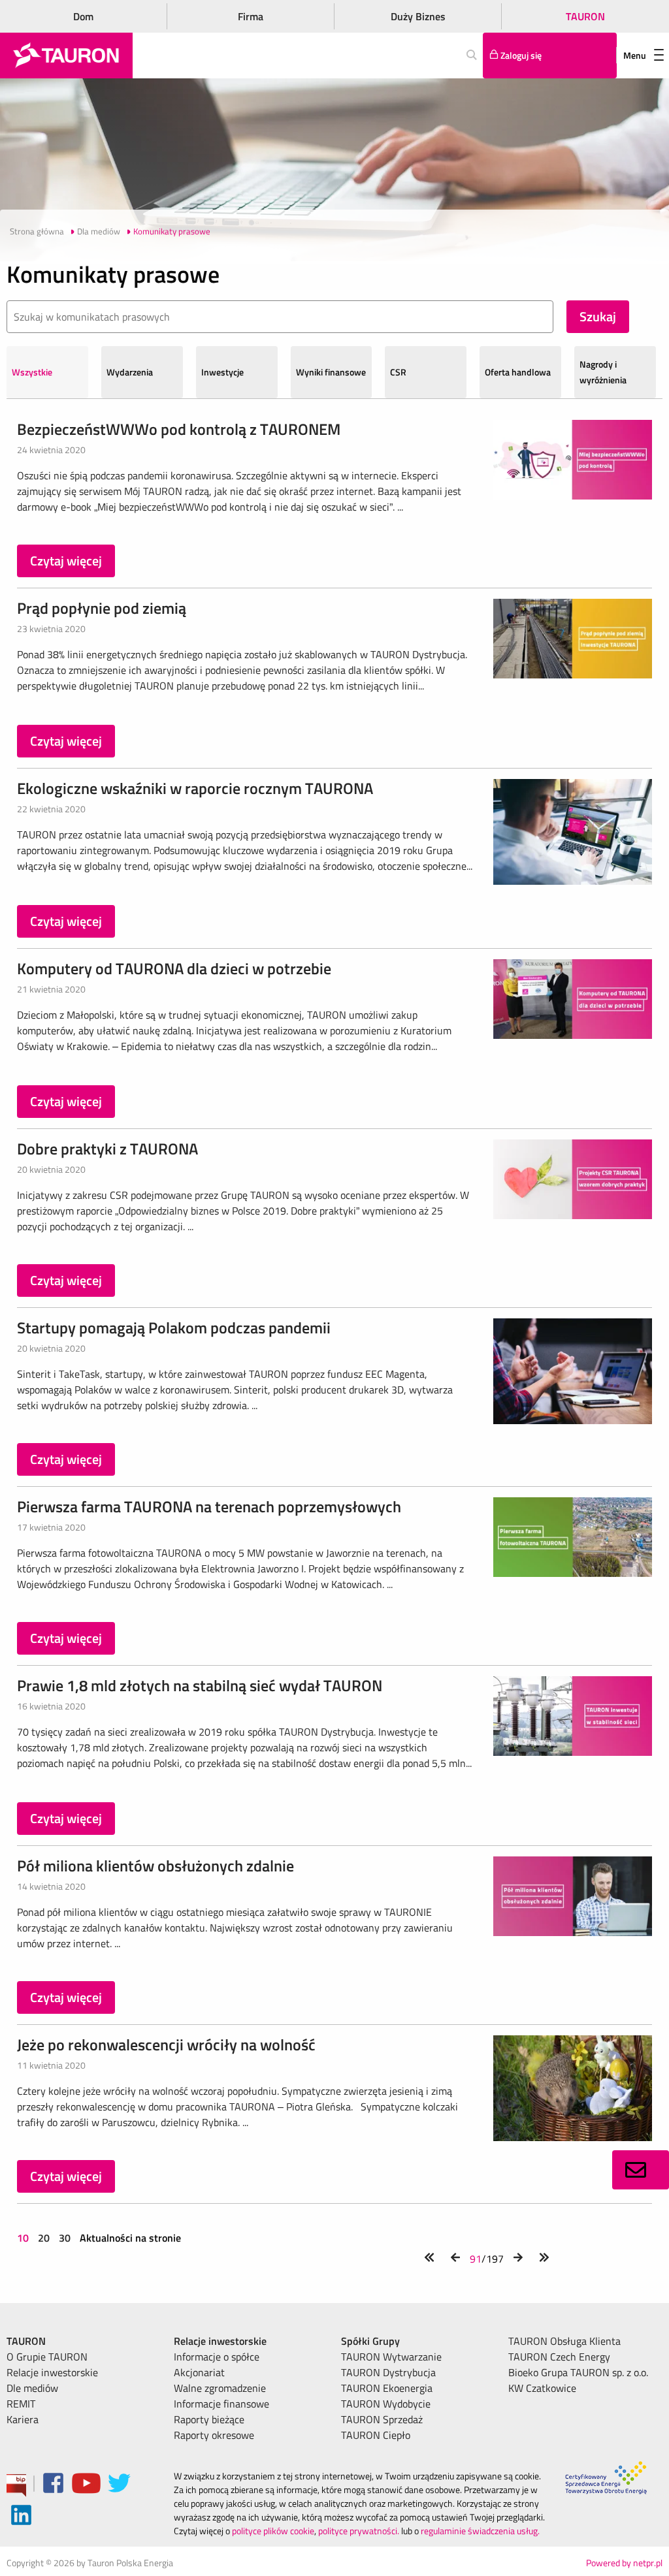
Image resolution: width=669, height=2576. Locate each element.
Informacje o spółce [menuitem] (217, 2357)
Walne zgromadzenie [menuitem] (220, 2388)
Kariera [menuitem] (23, 2419)
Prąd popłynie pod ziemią (102, 608)
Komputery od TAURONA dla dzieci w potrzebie (174, 968)
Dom (83, 16)
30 (65, 2238)
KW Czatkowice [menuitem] (542, 2388)
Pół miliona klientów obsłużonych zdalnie (155, 1866)
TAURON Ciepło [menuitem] (376, 2435)
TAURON (585, 16)
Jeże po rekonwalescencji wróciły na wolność (166, 2044)
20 (44, 2238)
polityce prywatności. (359, 2531)
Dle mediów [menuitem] (32, 2388)
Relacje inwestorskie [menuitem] (52, 2372)
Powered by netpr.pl (624, 2563)
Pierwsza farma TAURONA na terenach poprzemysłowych (209, 1506)
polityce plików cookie (273, 2531)
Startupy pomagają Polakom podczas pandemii (174, 1328)
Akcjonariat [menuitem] (199, 2372)
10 (24, 2238)
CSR (398, 372)
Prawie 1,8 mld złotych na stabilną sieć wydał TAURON (200, 1685)
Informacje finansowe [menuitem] (221, 2404)
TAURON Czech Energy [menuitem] (559, 2357)
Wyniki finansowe (331, 372)
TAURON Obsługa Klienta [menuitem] (564, 2341)
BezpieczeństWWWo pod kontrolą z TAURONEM (179, 429)
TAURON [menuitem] (26, 2341)
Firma (251, 16)
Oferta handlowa (518, 372)
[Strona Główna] (66, 56)
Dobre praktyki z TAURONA (107, 1149)
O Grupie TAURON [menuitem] (47, 2357)
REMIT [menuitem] (21, 2404)
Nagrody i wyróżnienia (603, 372)
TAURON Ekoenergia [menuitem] (387, 2388)
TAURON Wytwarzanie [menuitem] (391, 2357)
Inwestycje (222, 372)
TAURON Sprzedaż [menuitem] (382, 2419)
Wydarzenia (130, 372)
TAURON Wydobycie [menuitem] (386, 2404)
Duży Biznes (418, 16)
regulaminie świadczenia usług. (480, 2531)
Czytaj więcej (66, 561)
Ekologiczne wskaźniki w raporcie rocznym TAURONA (195, 788)
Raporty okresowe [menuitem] (214, 2435)
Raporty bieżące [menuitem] (209, 2419)
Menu (635, 55)
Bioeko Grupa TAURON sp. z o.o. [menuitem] (578, 2372)
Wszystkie (32, 372)
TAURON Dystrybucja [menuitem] (388, 2372)
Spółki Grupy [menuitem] (370, 2341)
